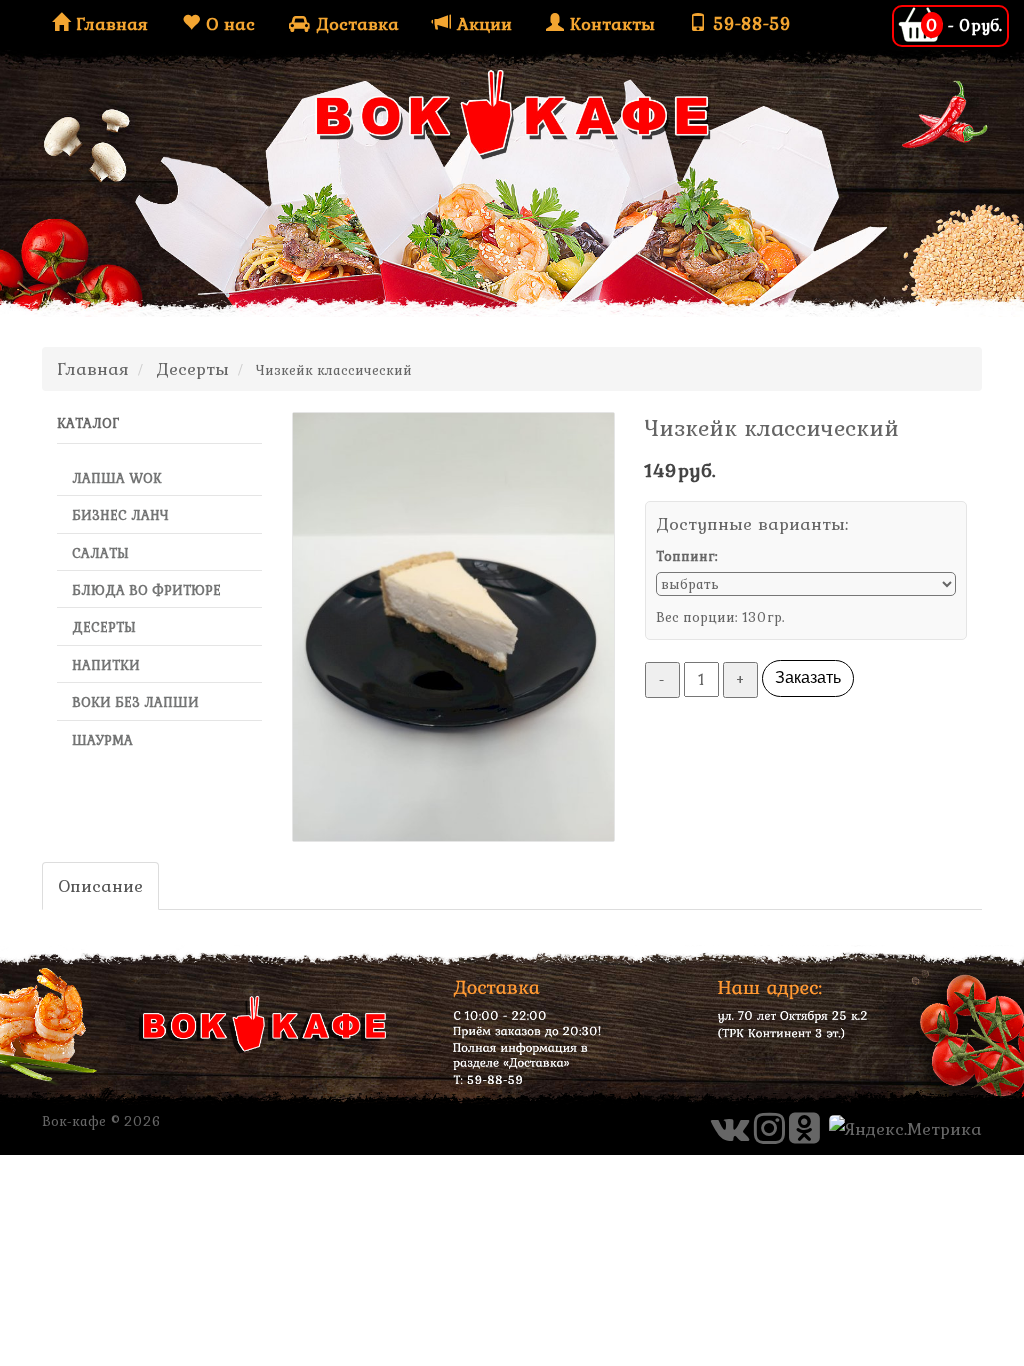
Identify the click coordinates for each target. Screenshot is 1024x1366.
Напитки (106, 665)
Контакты (609, 23)
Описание (100, 885)
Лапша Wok (117, 478)
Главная (109, 23)
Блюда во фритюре (146, 590)
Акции (481, 23)
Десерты (104, 627)
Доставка (354, 23)
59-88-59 (749, 23)
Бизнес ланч (120, 515)
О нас (227, 23)
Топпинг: (687, 556)
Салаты (100, 553)
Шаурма (102, 740)
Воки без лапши (135, 702)
